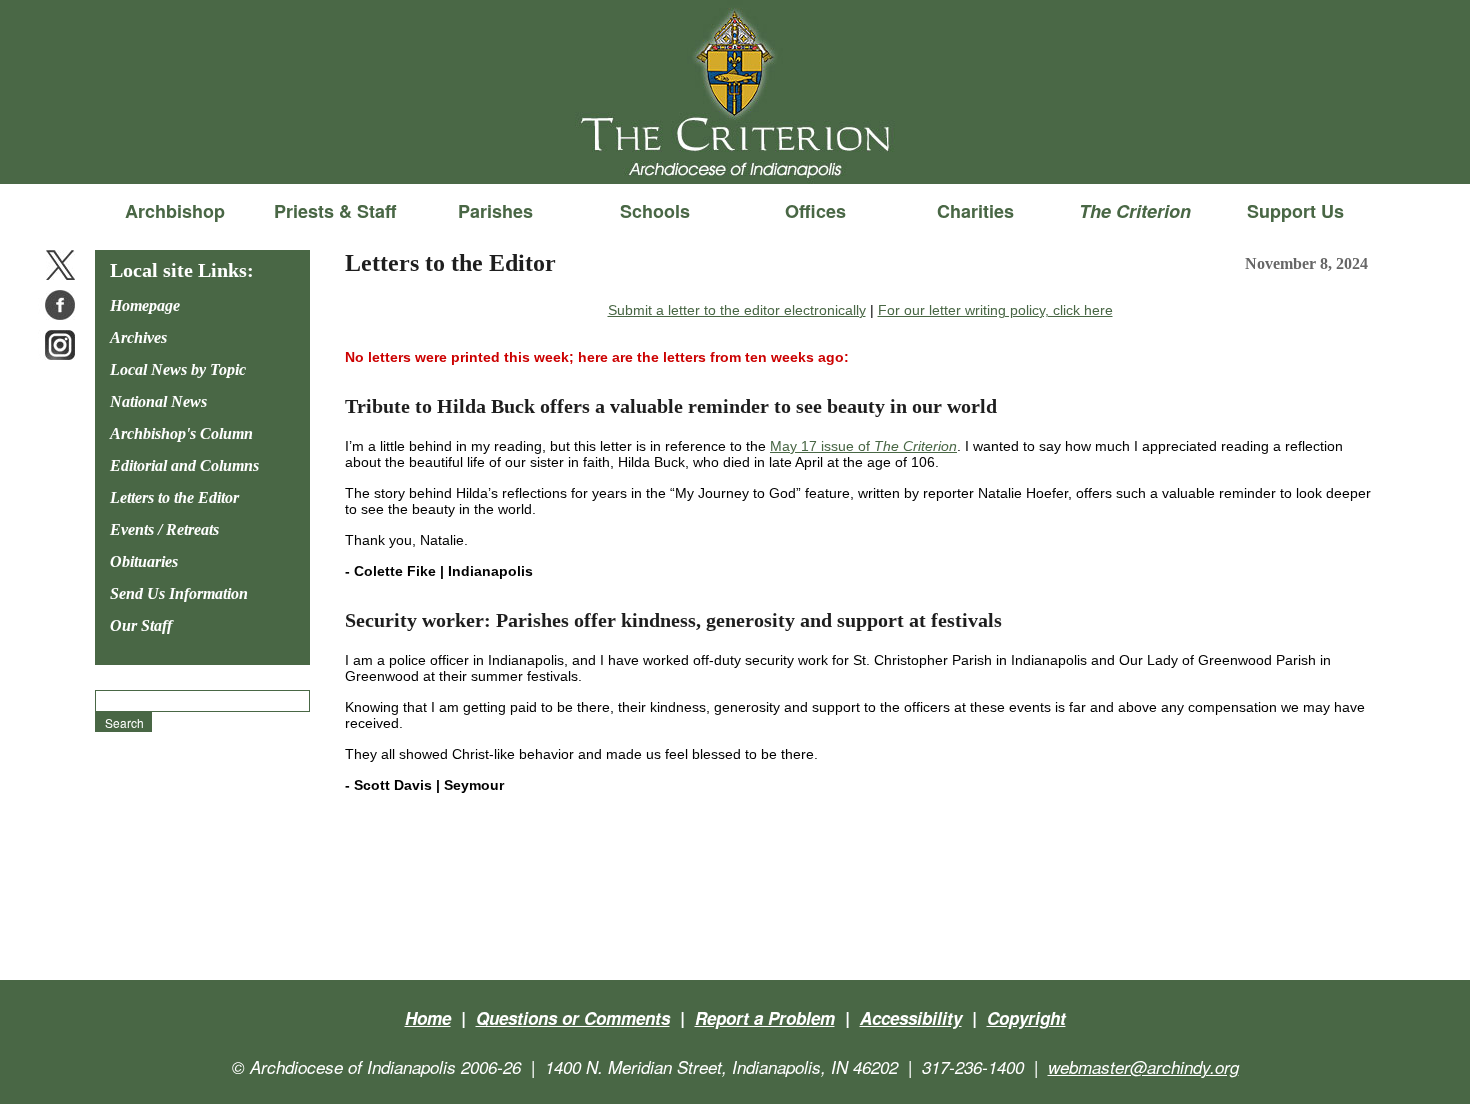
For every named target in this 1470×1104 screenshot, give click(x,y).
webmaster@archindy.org (1143, 1067)
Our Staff (141, 625)
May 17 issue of (863, 446)
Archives (138, 337)
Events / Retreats (164, 529)
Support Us (1295, 211)
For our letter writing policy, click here (995, 310)
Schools (655, 211)
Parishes (495, 211)
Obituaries (144, 561)
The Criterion (735, 151)
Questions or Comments (573, 1018)
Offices (815, 211)
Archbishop (175, 211)
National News (158, 401)
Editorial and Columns (184, 465)
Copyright (1026, 1018)
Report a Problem (765, 1018)
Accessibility (911, 1018)
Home (428, 1018)
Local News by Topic (178, 369)
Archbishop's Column (181, 433)
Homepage (145, 305)
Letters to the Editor (174, 497)
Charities (975, 211)
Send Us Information (179, 593)
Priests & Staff (335, 211)
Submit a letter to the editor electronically (737, 310)
